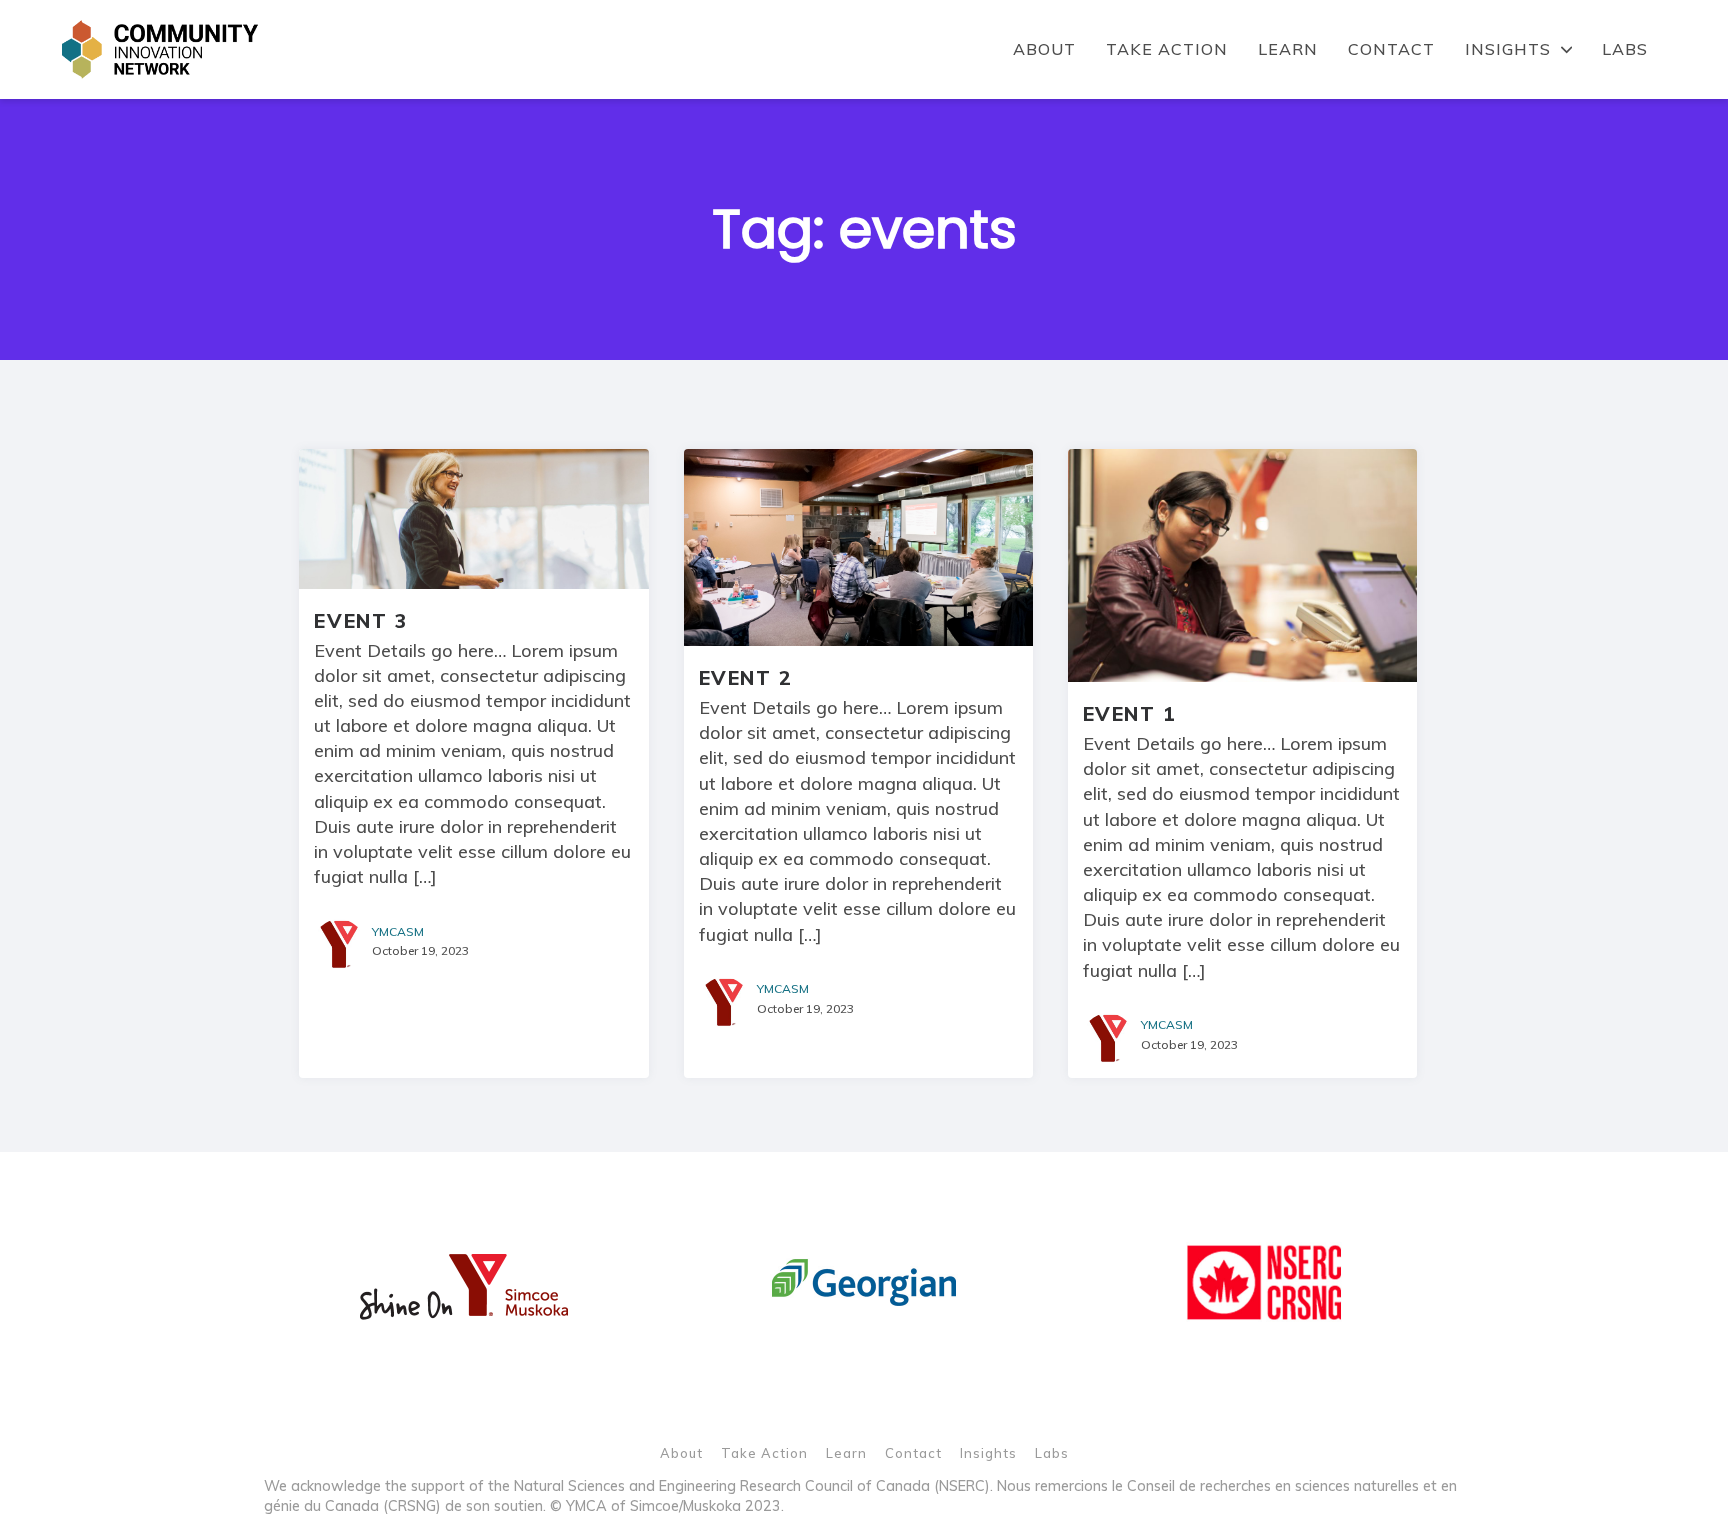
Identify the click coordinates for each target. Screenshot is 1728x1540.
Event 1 (1130, 713)
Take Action (1167, 49)
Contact (1391, 49)
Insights (1508, 49)
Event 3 (360, 620)
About (1044, 49)
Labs (1625, 49)
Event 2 (746, 677)
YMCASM (398, 931)
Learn (1288, 49)
